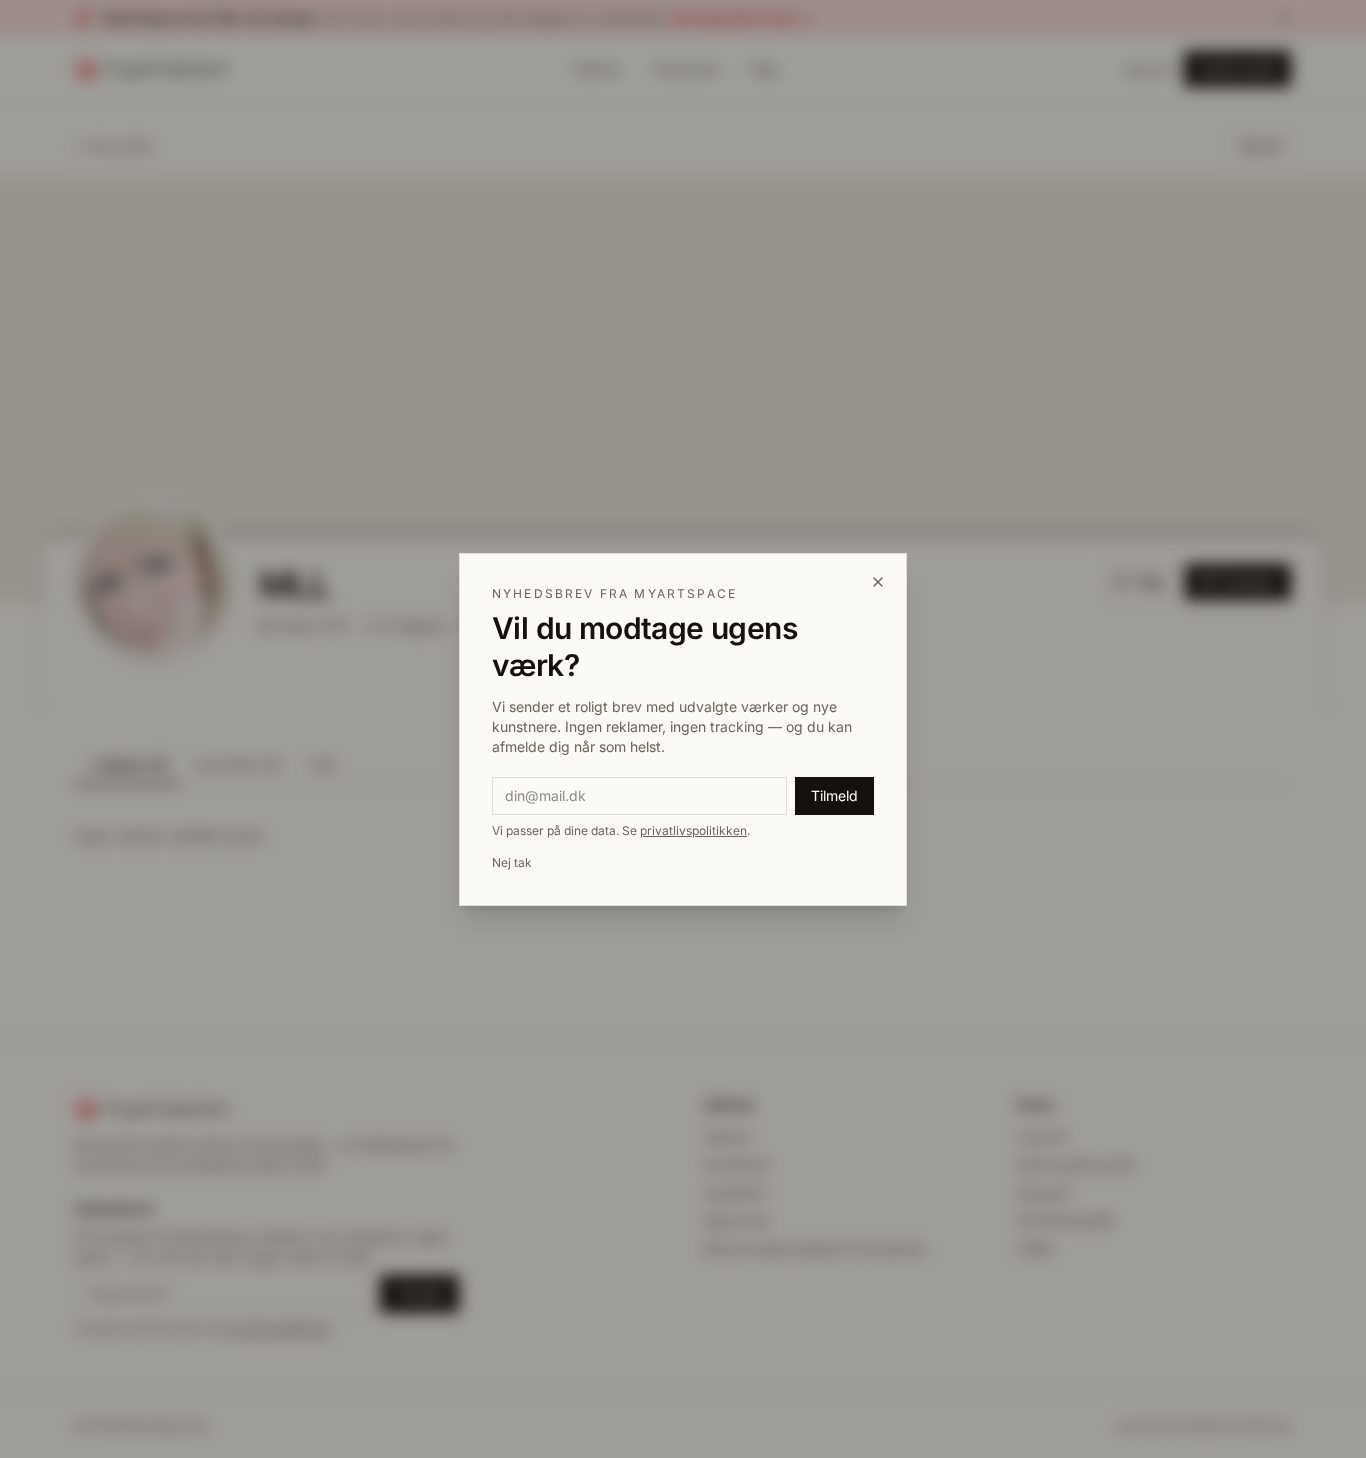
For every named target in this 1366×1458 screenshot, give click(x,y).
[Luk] (878, 582)
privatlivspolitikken (693, 830)
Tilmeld (834, 795)
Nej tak (512, 862)
